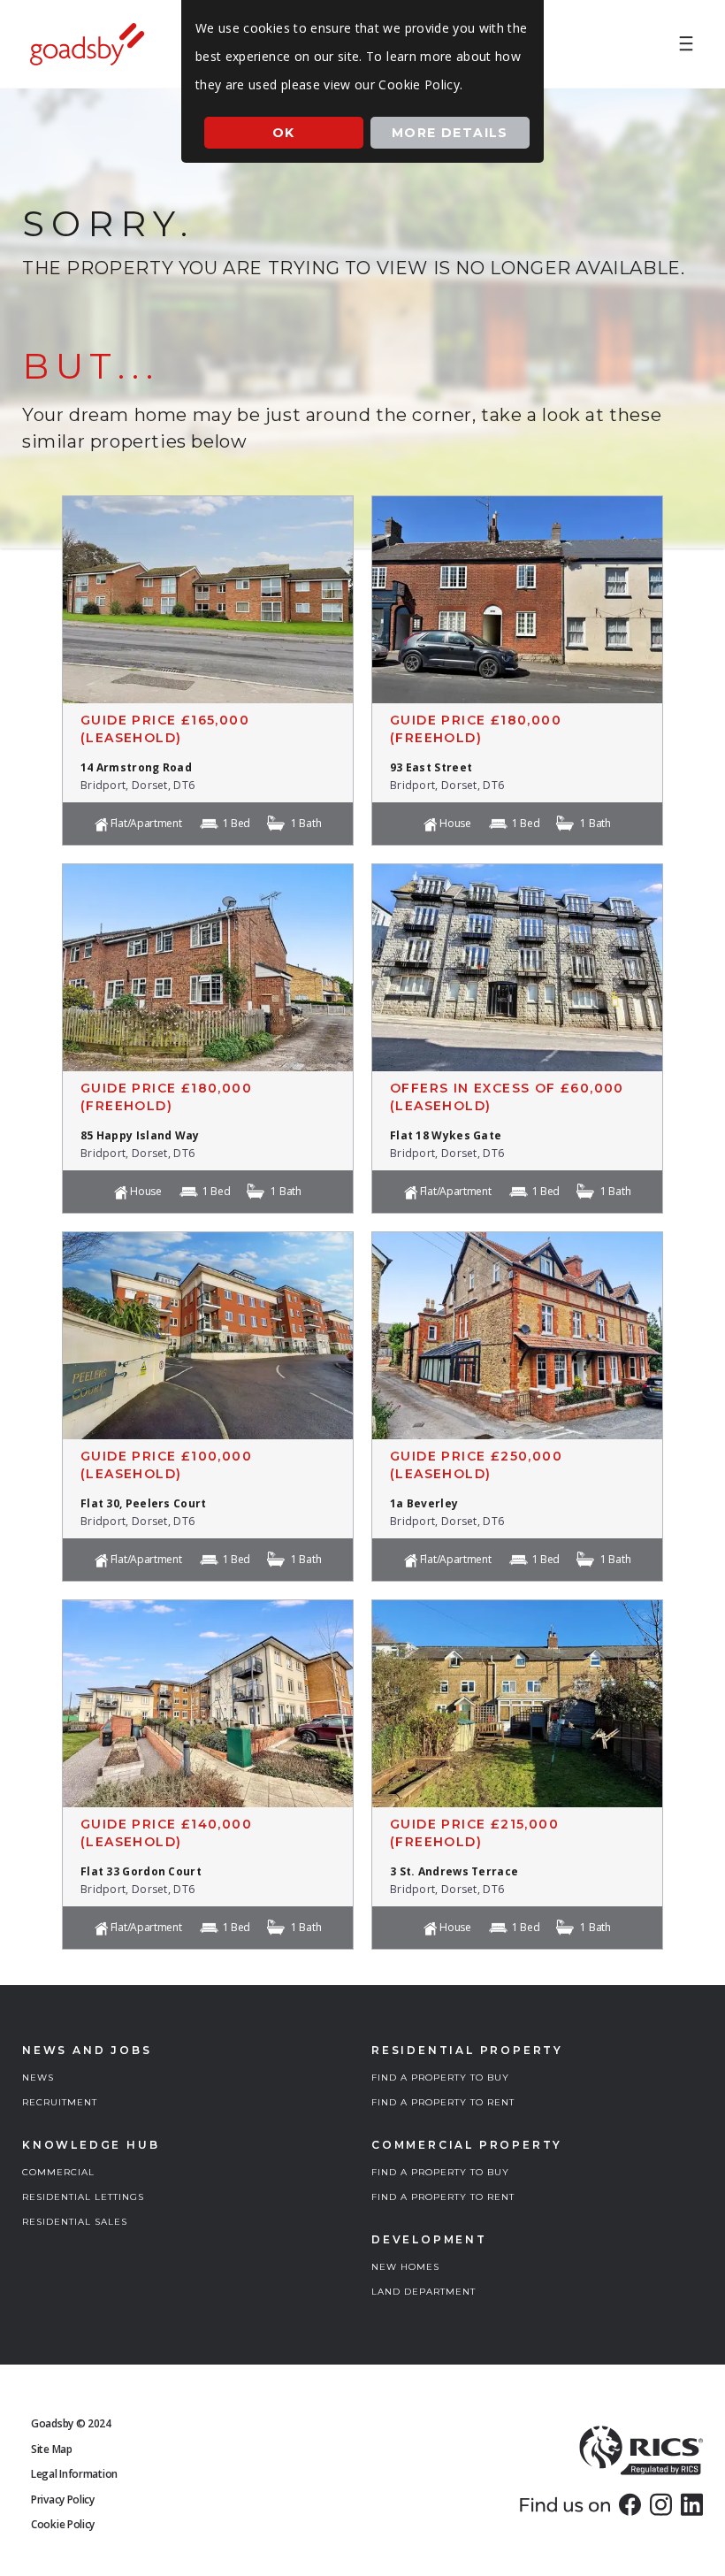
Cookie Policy (63, 2524)
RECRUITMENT (60, 2102)
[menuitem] (686, 44)
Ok (284, 133)
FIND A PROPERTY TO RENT (443, 2102)
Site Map (52, 2449)
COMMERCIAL (58, 2172)
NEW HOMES (405, 2267)
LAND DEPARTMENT (424, 2292)
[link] (630, 2504)
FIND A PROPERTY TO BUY (440, 2078)
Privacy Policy (63, 2499)
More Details (450, 133)
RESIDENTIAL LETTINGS (83, 2197)
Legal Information (74, 2474)
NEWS (38, 2078)
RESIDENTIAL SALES (75, 2222)
